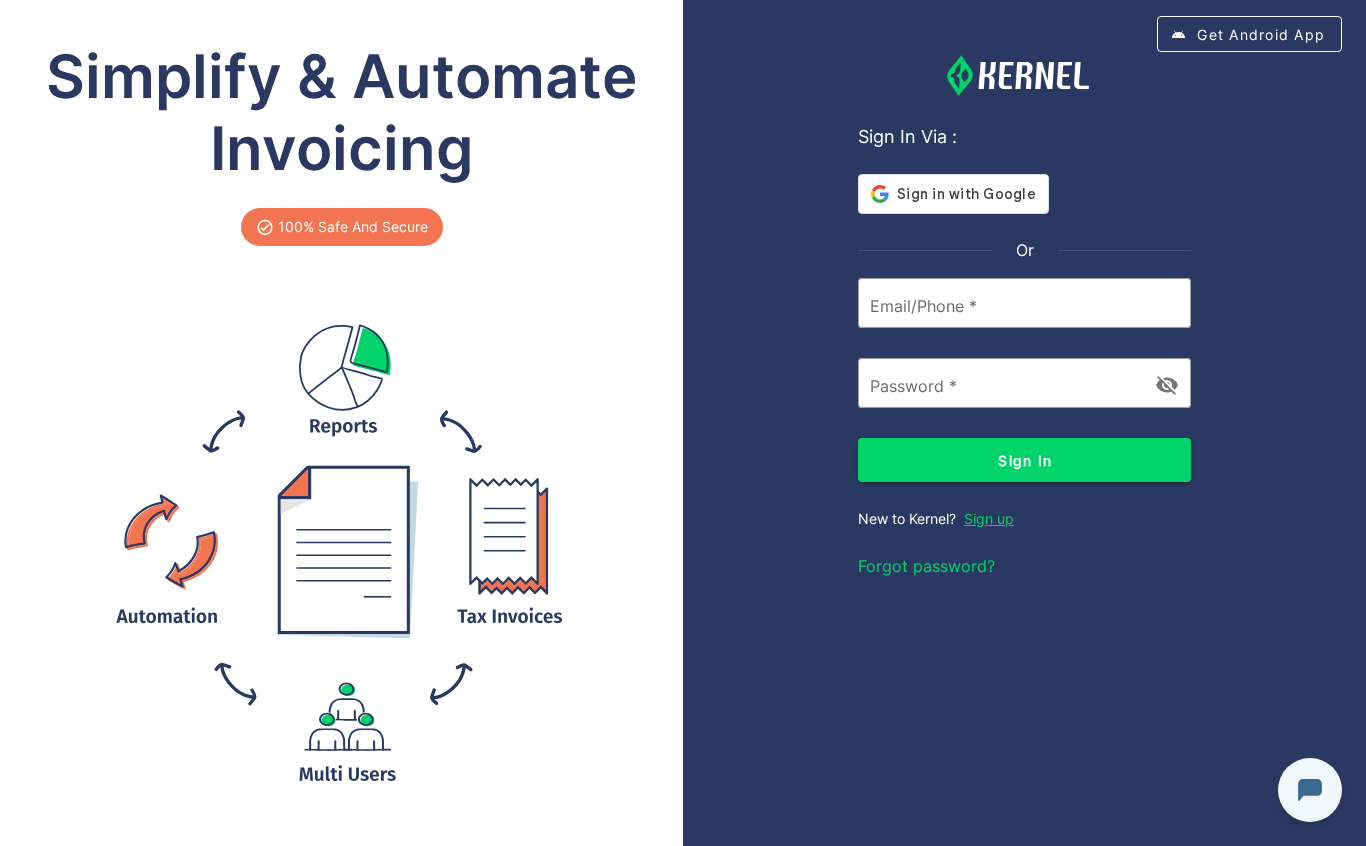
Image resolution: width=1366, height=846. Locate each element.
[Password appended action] (1167, 385)
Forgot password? (926, 566)
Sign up (989, 518)
